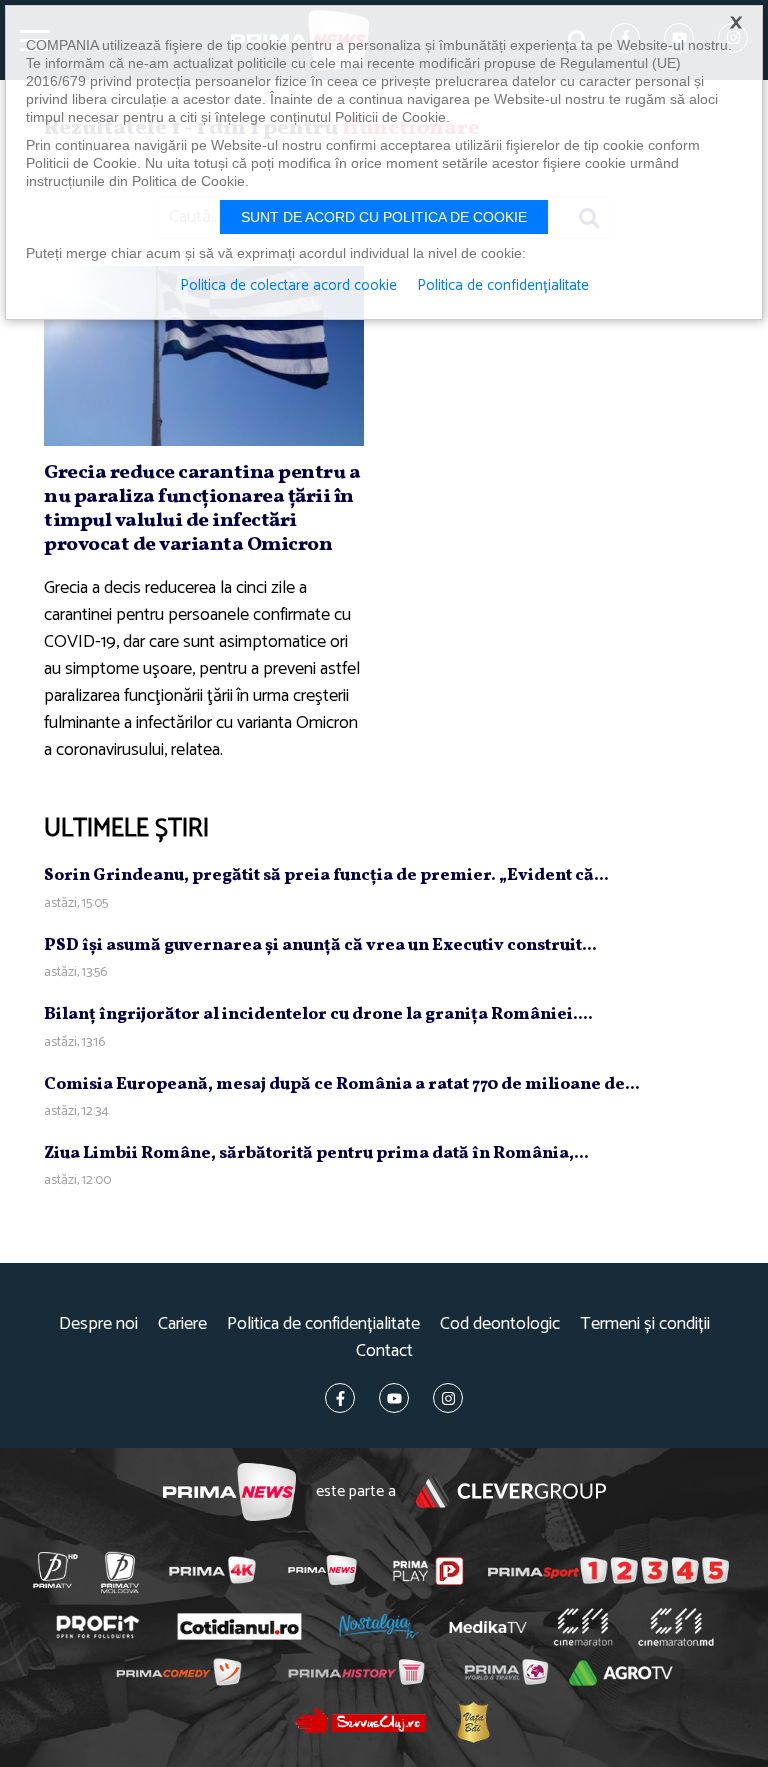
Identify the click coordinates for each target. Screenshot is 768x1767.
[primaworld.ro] (505, 1672)
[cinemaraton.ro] (582, 1627)
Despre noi (98, 1324)
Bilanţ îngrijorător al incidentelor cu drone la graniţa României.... (318, 1014)
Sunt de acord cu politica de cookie (384, 217)
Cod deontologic (500, 1324)
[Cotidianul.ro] (239, 1627)
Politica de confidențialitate (323, 1324)
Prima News (229, 1492)
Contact (384, 1351)
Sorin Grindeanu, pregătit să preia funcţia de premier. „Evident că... (326, 875)
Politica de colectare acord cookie (288, 286)
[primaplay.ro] (428, 1571)
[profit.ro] (97, 1627)
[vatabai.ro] (472, 1721)
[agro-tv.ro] (621, 1673)
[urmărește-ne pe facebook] (340, 1398)
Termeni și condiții (645, 1324)
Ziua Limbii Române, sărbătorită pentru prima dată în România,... (316, 1153)
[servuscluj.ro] (360, 1720)
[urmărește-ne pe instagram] (448, 1398)
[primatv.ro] (55, 1570)
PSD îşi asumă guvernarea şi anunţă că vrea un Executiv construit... (320, 945)
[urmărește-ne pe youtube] (394, 1398)
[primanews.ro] (322, 1570)
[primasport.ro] (608, 1571)
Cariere (182, 1324)
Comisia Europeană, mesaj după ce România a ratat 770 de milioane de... (342, 1084)
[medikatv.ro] (488, 1627)
